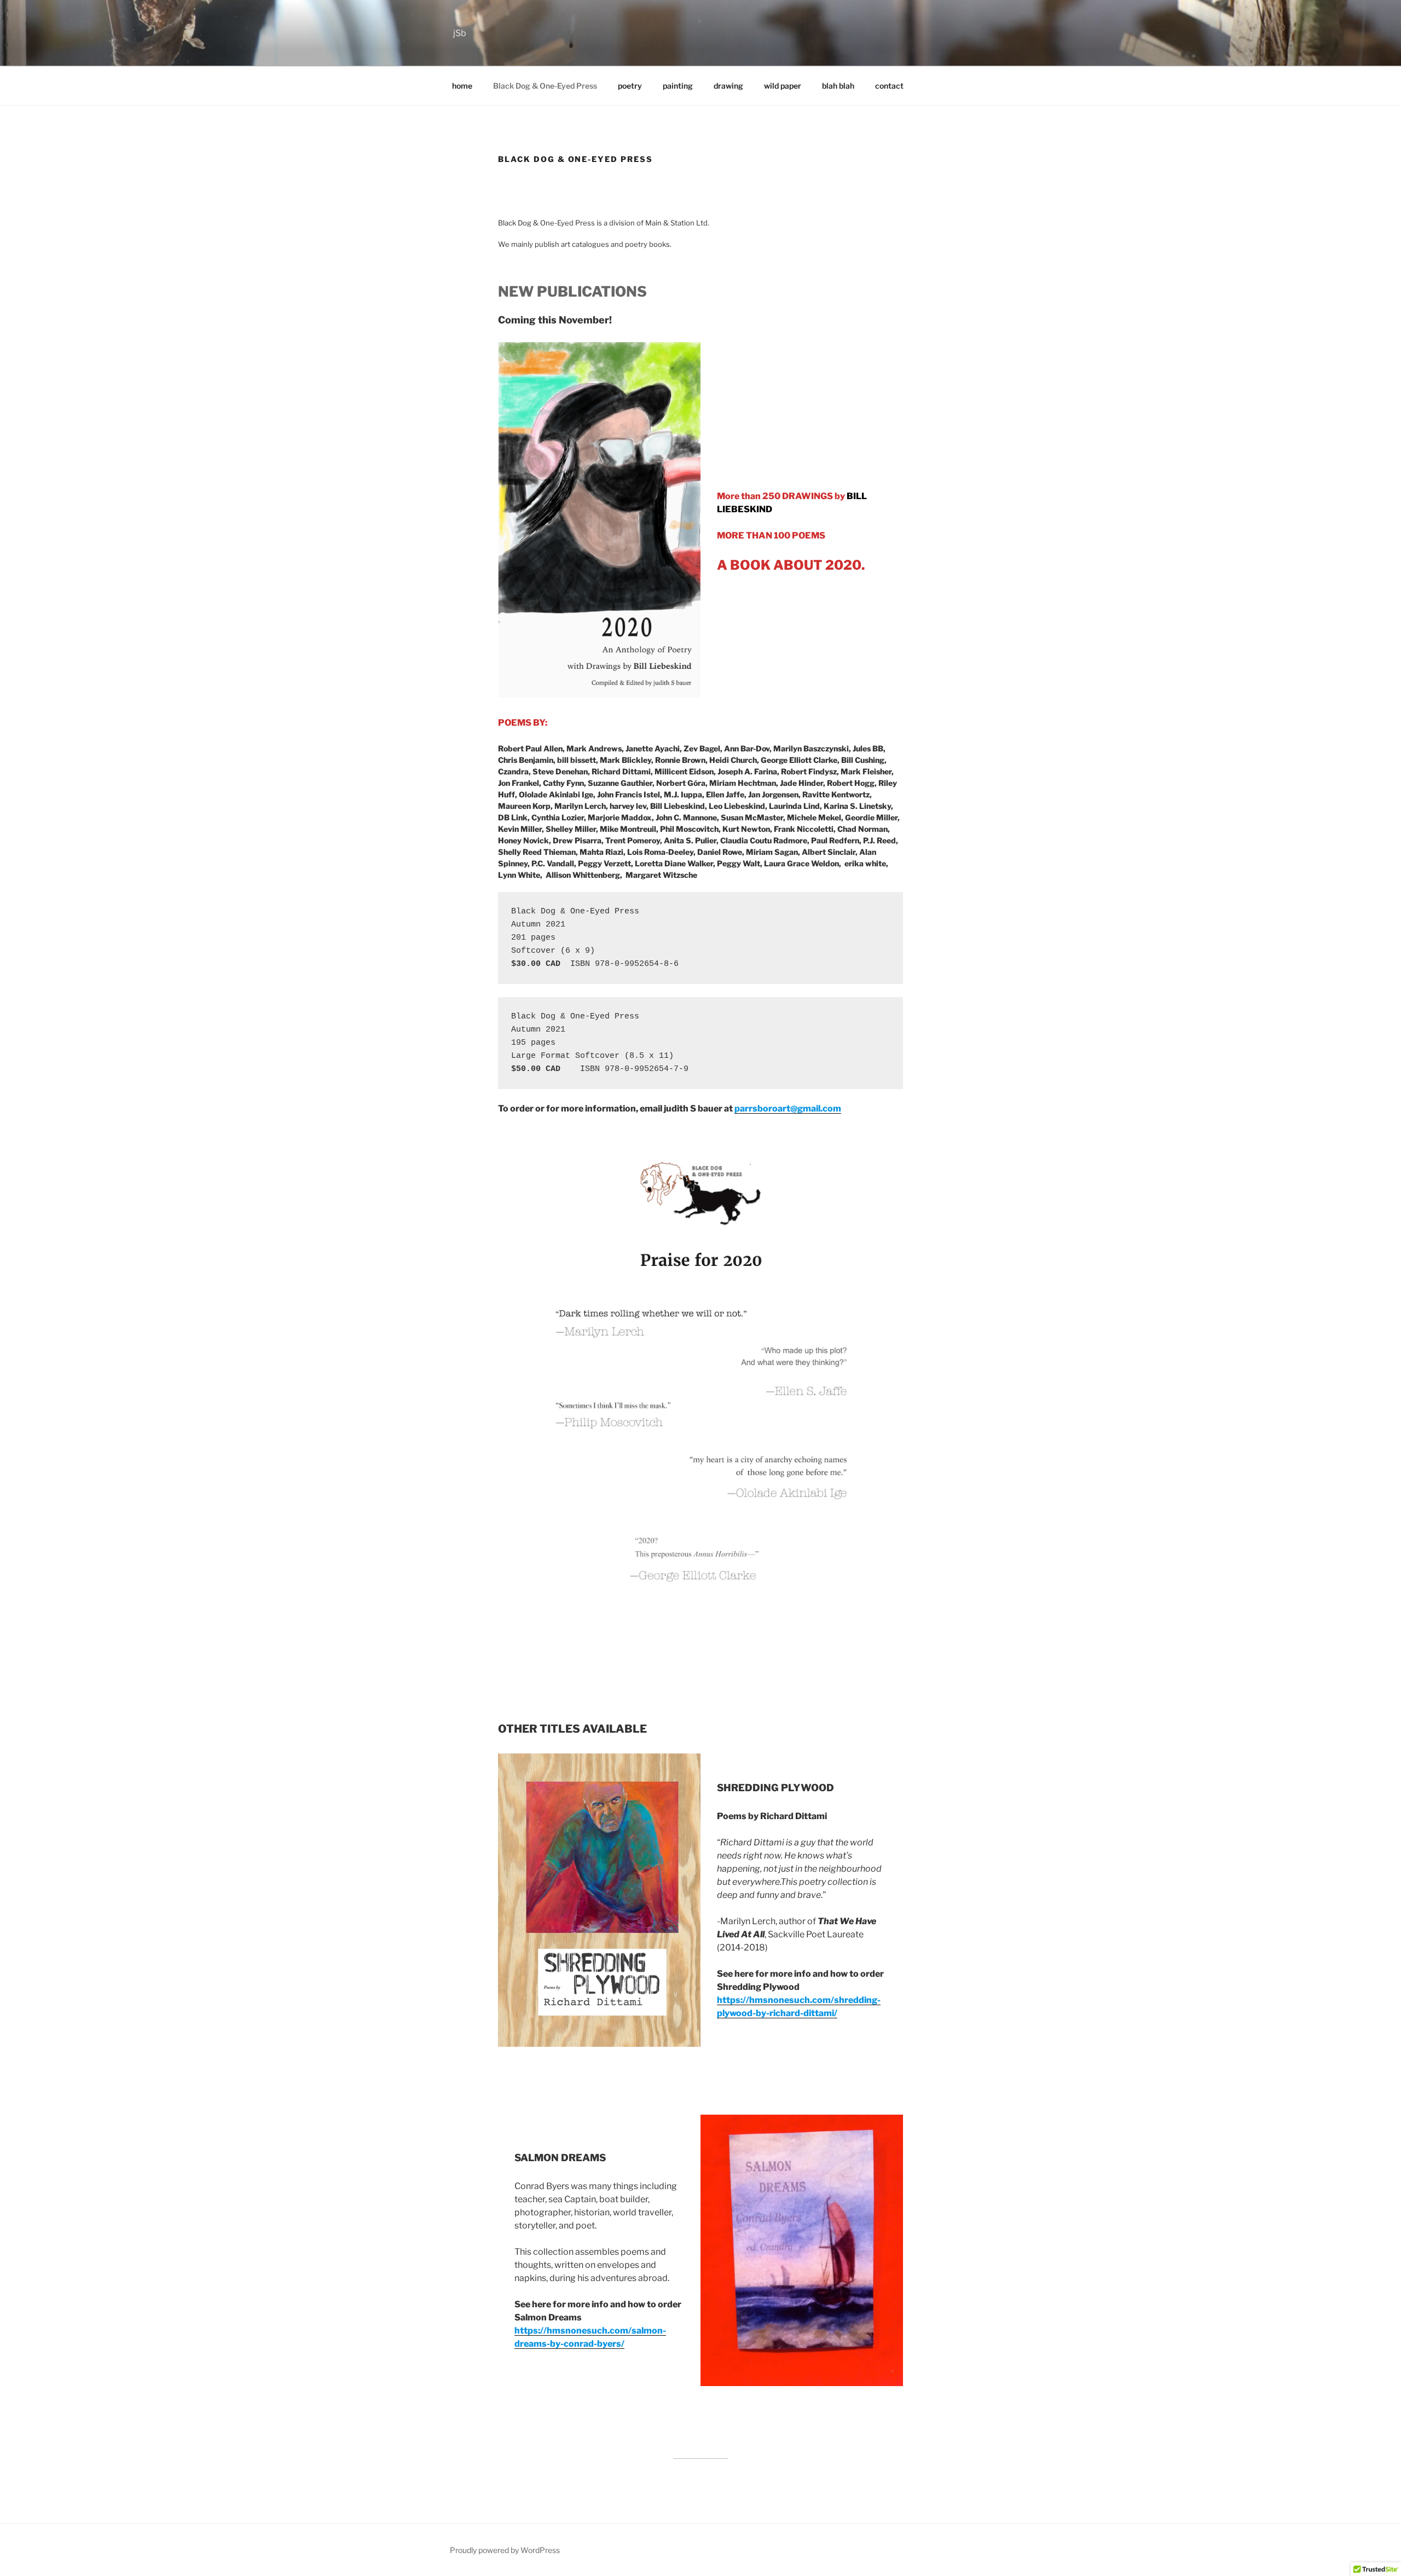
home (462, 86)
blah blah (838, 86)
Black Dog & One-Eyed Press (545, 86)
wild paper (783, 86)
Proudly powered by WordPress (505, 2550)
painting (678, 86)
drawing (728, 86)
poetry (630, 86)
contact (889, 86)
